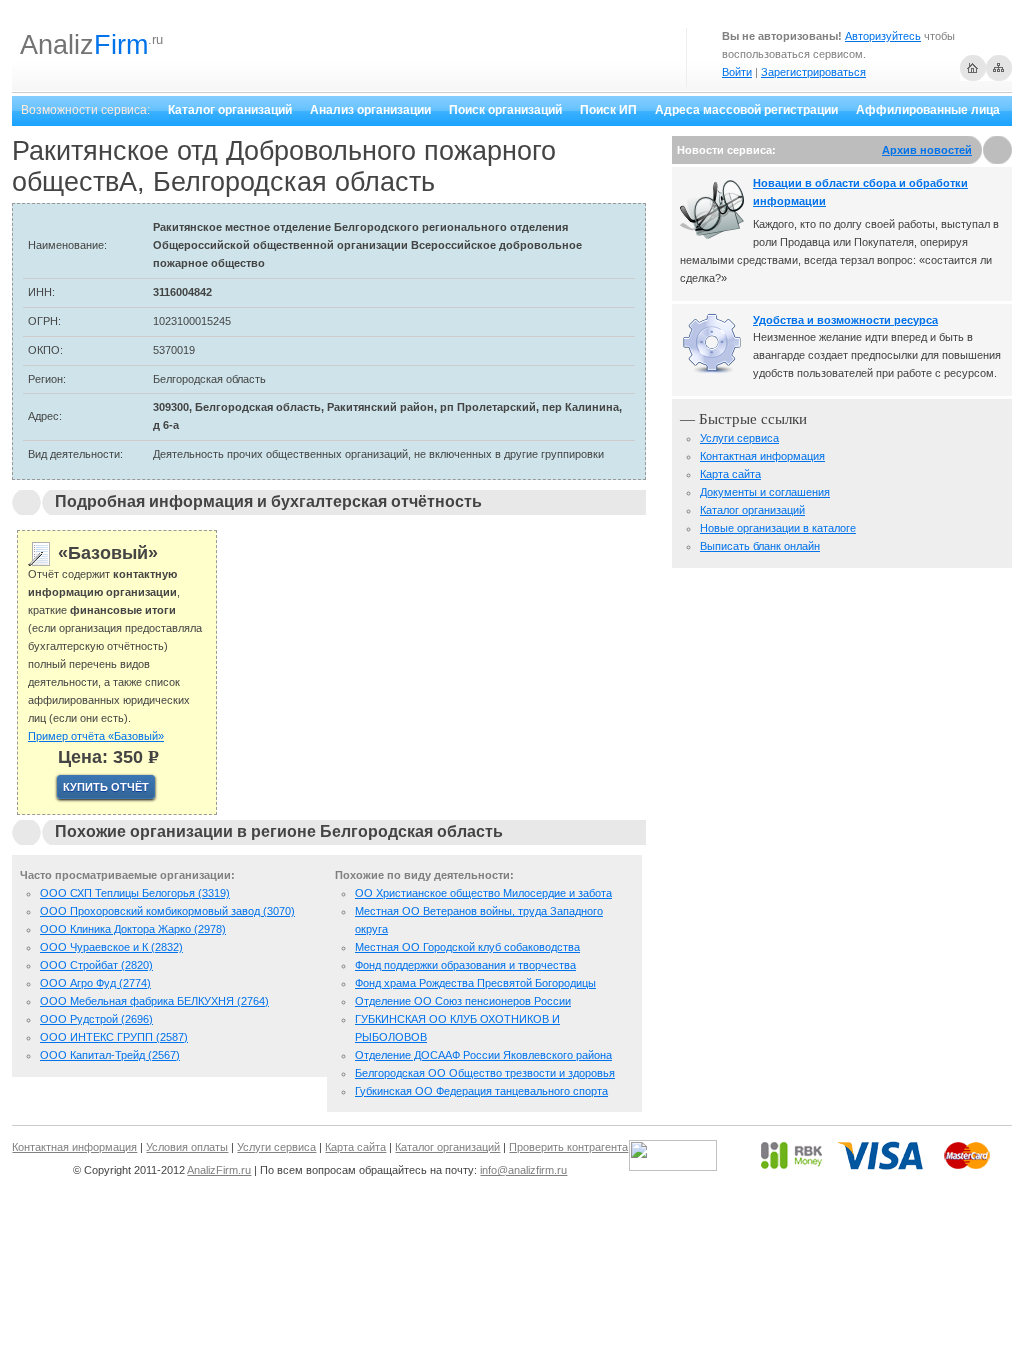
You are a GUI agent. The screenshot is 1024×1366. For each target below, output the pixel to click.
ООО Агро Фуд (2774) (95, 983)
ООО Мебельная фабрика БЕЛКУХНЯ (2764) (154, 1001)
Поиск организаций (505, 110)
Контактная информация (762, 456)
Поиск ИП (608, 110)
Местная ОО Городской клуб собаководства (467, 947)
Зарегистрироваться (813, 72)
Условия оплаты (187, 1147)
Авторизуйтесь (883, 36)
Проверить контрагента (568, 1147)
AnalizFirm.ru (219, 1170)
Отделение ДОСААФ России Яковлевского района (483, 1055)
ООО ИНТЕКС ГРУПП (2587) (114, 1037)
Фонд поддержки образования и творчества (465, 965)
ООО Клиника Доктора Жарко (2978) (133, 929)
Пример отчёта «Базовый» (96, 736)
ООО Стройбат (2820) (96, 965)
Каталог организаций (230, 110)
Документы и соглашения (765, 492)
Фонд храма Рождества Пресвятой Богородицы (475, 983)
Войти (737, 72)
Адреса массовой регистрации (746, 110)
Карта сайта (730, 474)
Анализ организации (370, 110)
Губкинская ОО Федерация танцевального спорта (481, 1091)
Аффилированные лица (928, 110)
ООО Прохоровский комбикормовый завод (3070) (167, 911)
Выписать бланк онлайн (760, 546)
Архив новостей (927, 150)
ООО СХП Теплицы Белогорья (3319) (135, 893)
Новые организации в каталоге (778, 528)
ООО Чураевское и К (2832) (111, 947)
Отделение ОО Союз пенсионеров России (463, 1001)
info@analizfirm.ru (523, 1170)
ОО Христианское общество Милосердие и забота (483, 893)
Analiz (84, 45)
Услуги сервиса (739, 438)
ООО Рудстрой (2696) (96, 1019)
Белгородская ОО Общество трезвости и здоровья (485, 1073)
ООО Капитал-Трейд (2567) (110, 1055)
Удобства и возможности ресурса (845, 320)
